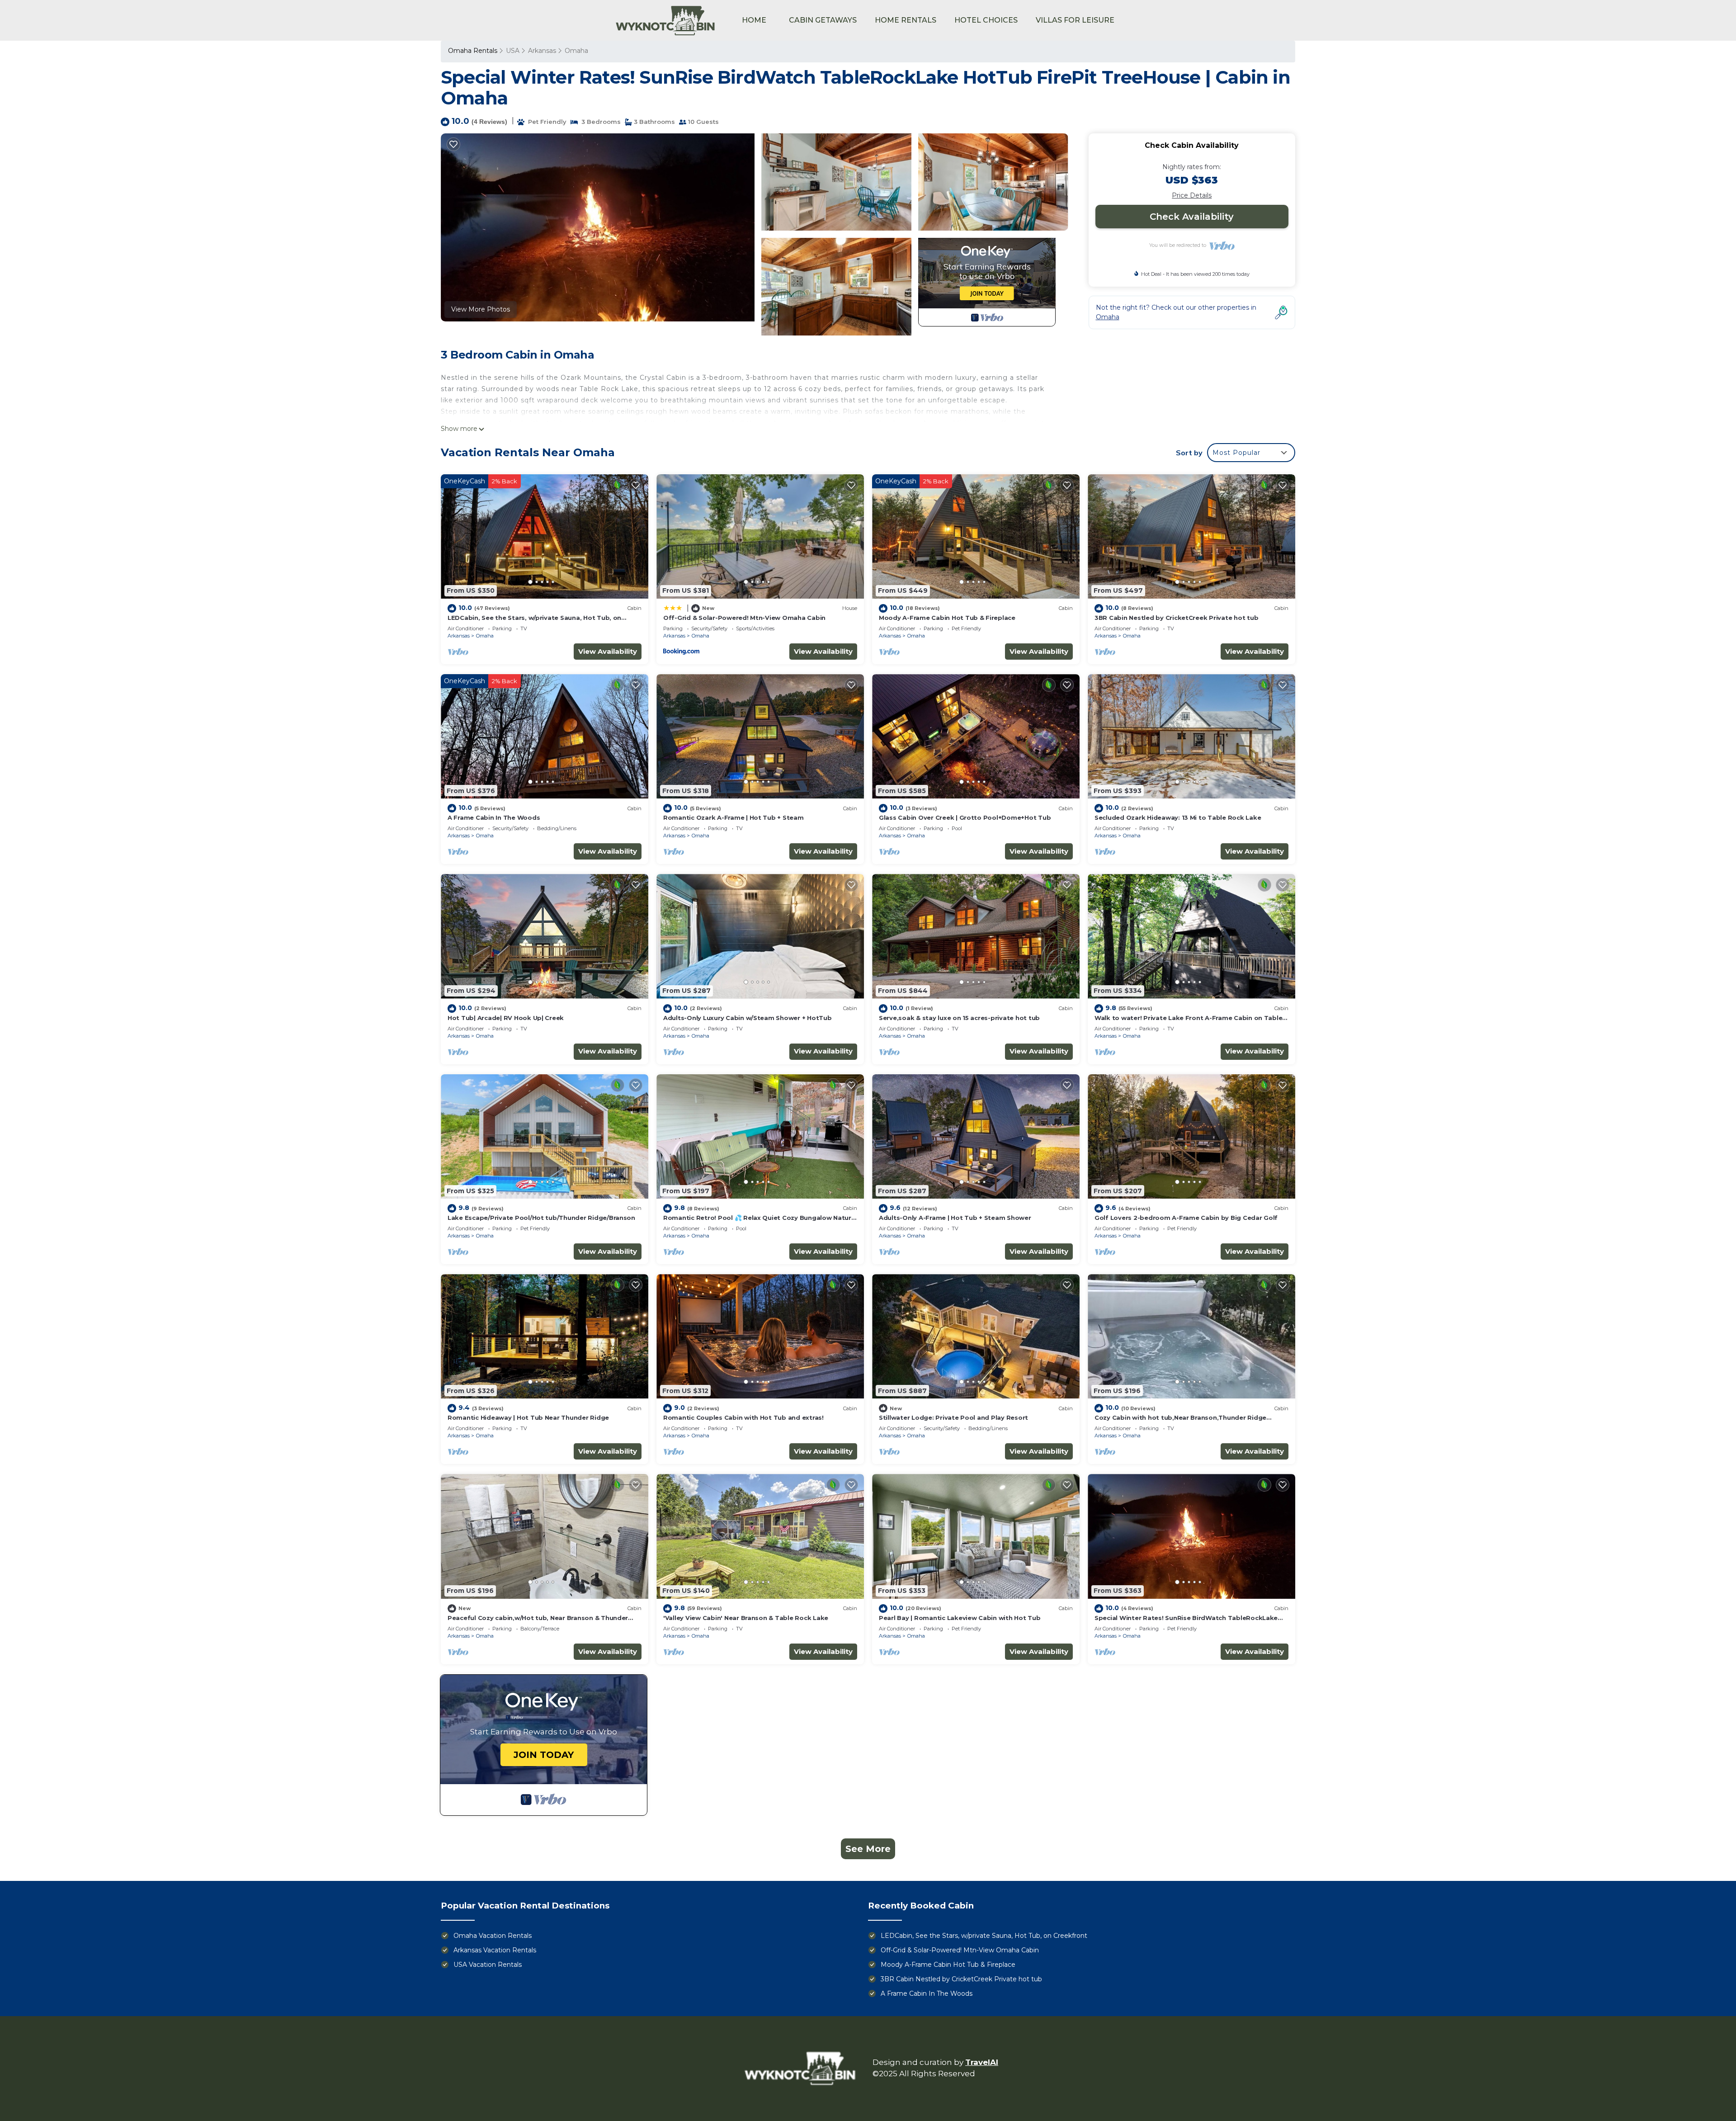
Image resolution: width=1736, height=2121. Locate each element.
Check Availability (1192, 217)
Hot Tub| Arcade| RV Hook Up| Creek (506, 1018)
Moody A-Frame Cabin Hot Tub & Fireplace (947, 618)
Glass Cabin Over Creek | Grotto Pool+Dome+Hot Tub (965, 817)
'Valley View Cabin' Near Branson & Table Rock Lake (746, 1618)
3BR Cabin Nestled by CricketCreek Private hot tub (1176, 618)
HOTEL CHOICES (986, 20)
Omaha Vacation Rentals (493, 1936)
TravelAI (982, 2062)
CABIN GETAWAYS (823, 20)
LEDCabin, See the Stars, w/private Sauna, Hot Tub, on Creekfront (984, 1936)
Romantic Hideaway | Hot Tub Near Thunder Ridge (528, 1417)
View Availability (608, 651)
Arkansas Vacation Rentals (495, 1950)
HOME (754, 20)
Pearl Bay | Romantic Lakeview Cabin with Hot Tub (960, 1618)
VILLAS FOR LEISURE (1075, 20)
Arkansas (542, 51)
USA (513, 51)
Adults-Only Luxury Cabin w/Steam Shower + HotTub (748, 1018)
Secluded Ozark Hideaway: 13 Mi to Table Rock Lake (1178, 817)
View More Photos (481, 309)
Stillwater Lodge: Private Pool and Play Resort (953, 1417)
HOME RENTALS (906, 20)
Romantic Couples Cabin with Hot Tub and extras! (743, 1417)
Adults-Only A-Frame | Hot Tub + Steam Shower (955, 1218)
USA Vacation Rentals (488, 1965)
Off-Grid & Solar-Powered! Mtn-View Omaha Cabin (744, 618)
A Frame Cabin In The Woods (494, 817)
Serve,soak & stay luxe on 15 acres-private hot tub (959, 1018)
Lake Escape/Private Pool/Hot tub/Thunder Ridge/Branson (541, 1218)
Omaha (576, 51)
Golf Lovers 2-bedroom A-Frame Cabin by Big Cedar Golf (1186, 1218)
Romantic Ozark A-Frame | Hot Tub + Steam (734, 817)
